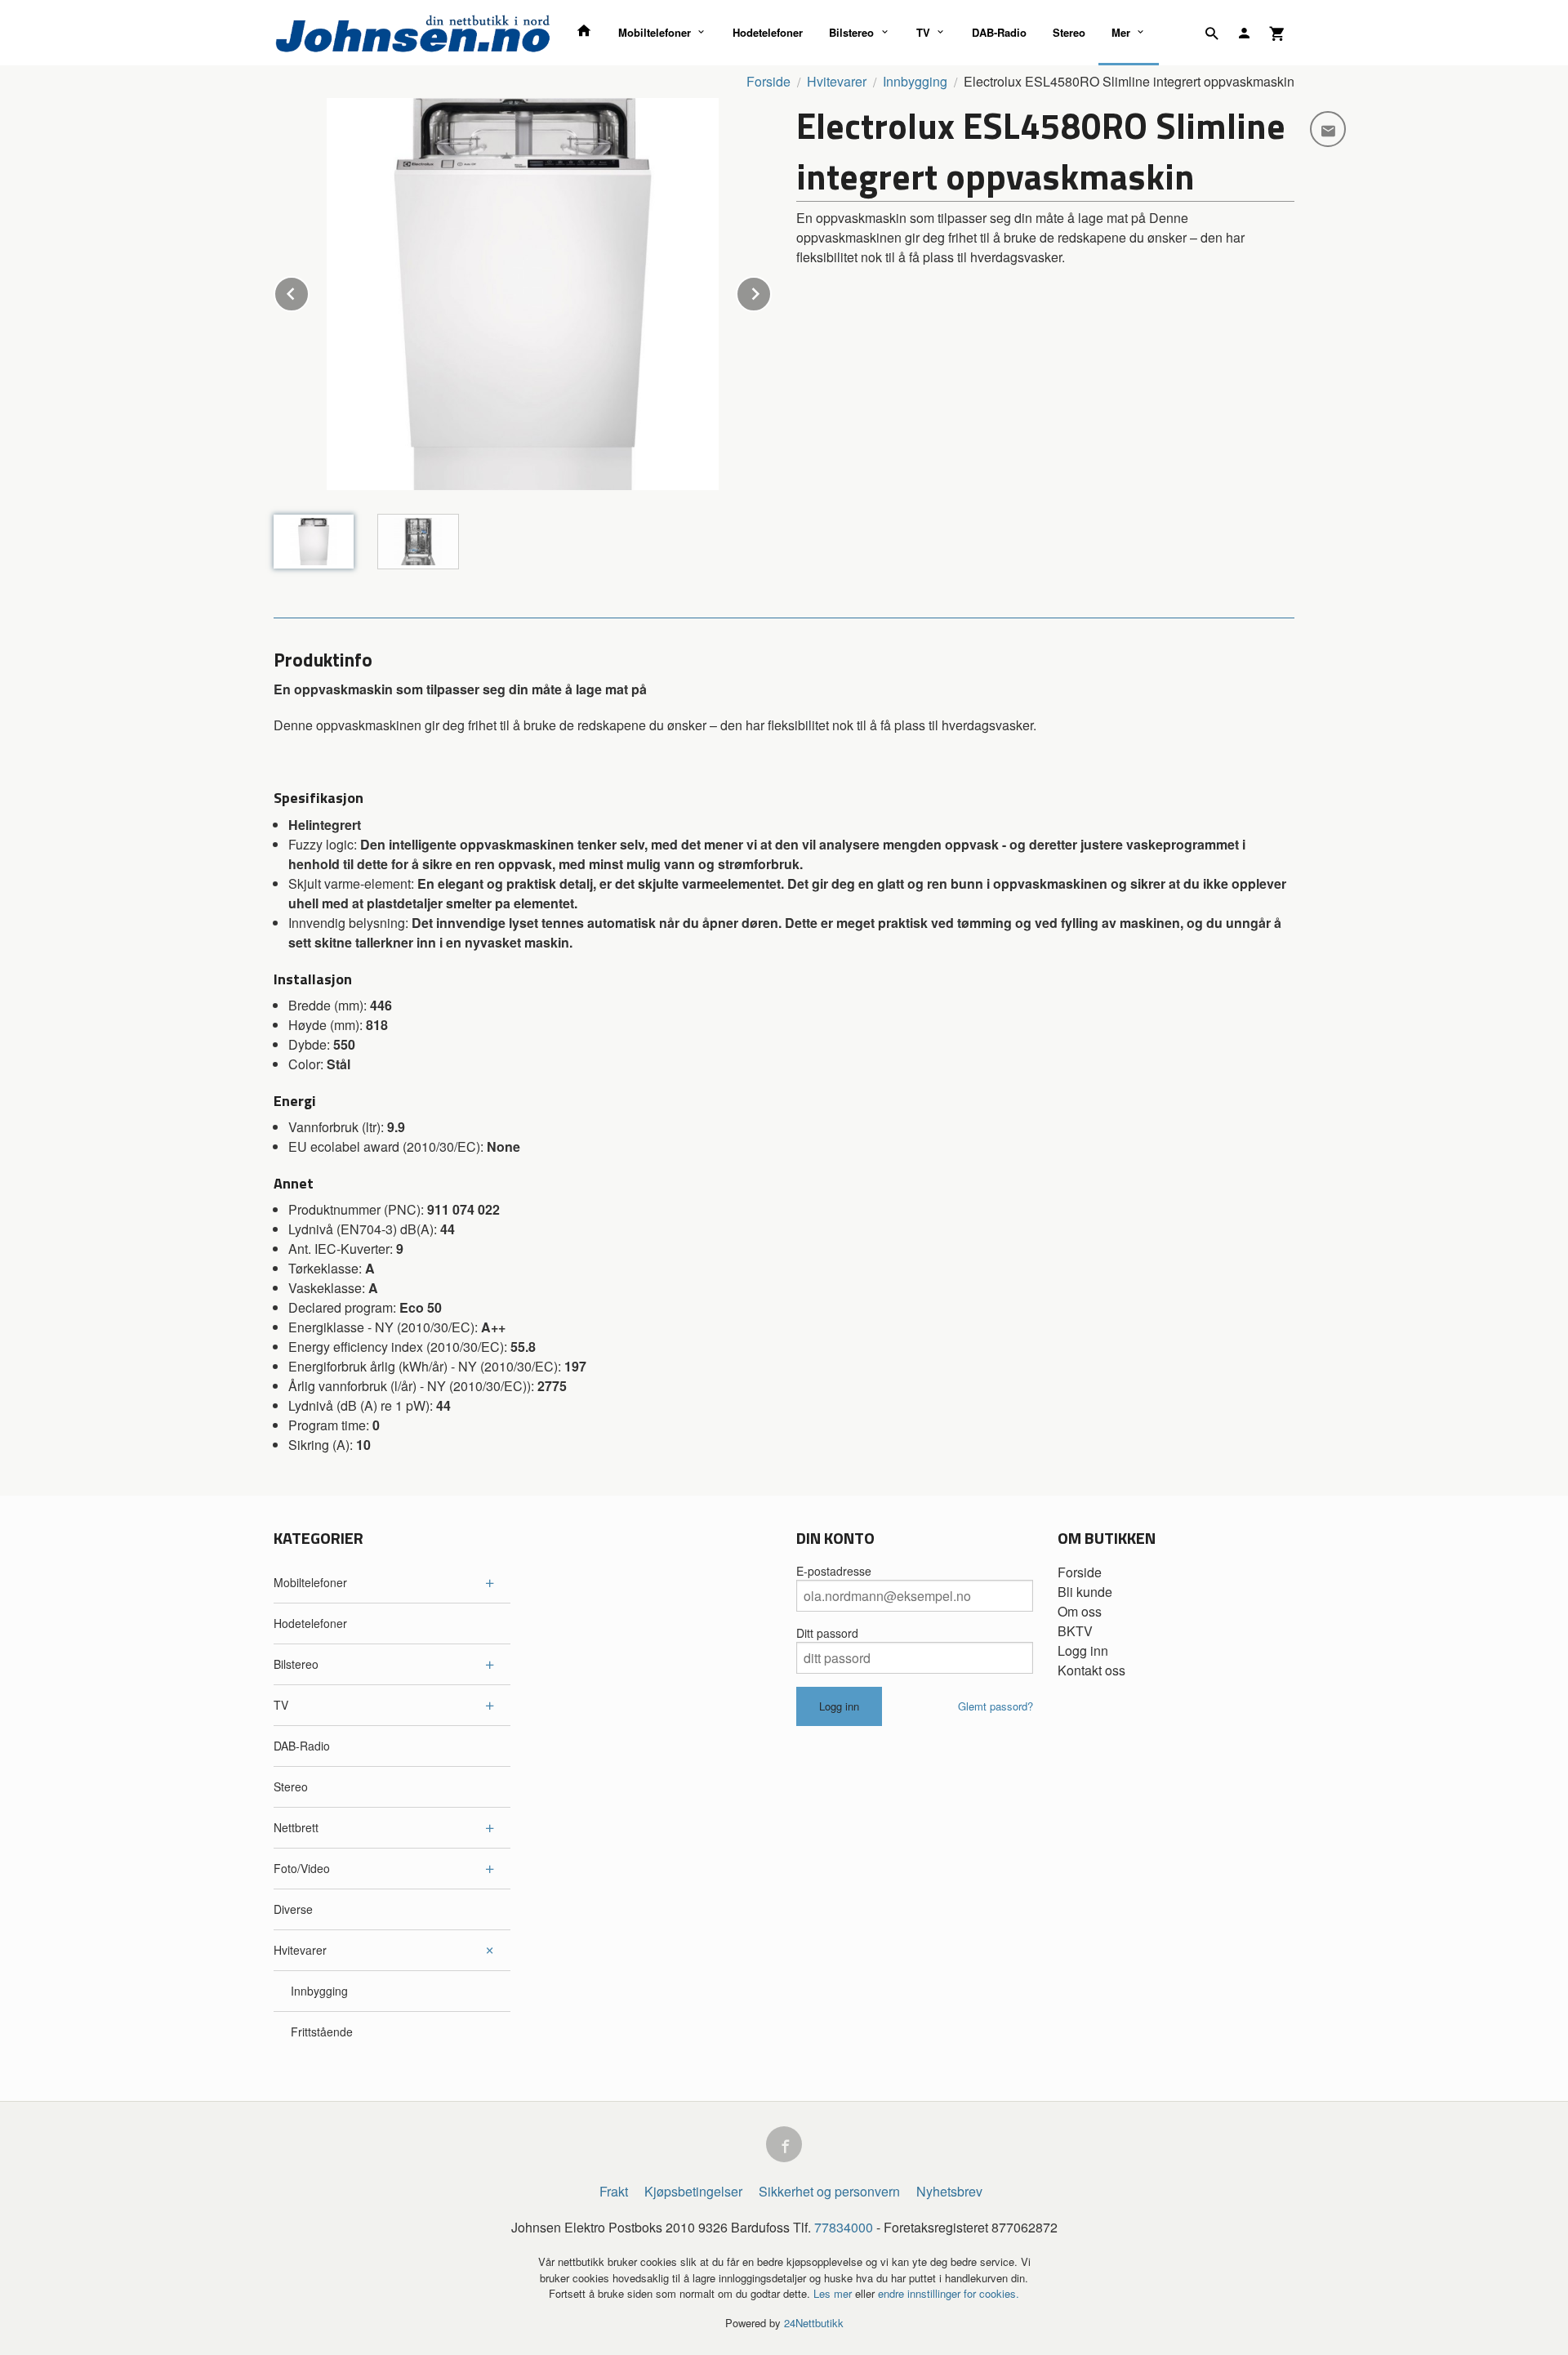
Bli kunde (1085, 1592)
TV (923, 32)
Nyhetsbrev (949, 2191)
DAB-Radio (999, 32)
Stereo (1069, 32)
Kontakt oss (1091, 1670)
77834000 (844, 2227)
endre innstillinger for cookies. (949, 2293)
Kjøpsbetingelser (693, 2191)
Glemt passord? (996, 1706)
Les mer (834, 2293)
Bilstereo (851, 32)
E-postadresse (834, 1571)
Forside (768, 81)
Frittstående (322, 2032)
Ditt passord (827, 1633)
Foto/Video (302, 1868)
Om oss (1080, 1611)
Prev (309, 291)
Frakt (614, 2191)
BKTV (1075, 1631)
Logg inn (1083, 1650)
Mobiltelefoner (655, 32)
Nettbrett (296, 1827)
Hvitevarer (300, 1950)
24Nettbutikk (814, 2323)
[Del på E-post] (1328, 129)
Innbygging (319, 1991)
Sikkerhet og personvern (829, 2191)
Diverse (293, 1909)
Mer (1121, 32)
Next (771, 291)
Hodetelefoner (768, 32)
